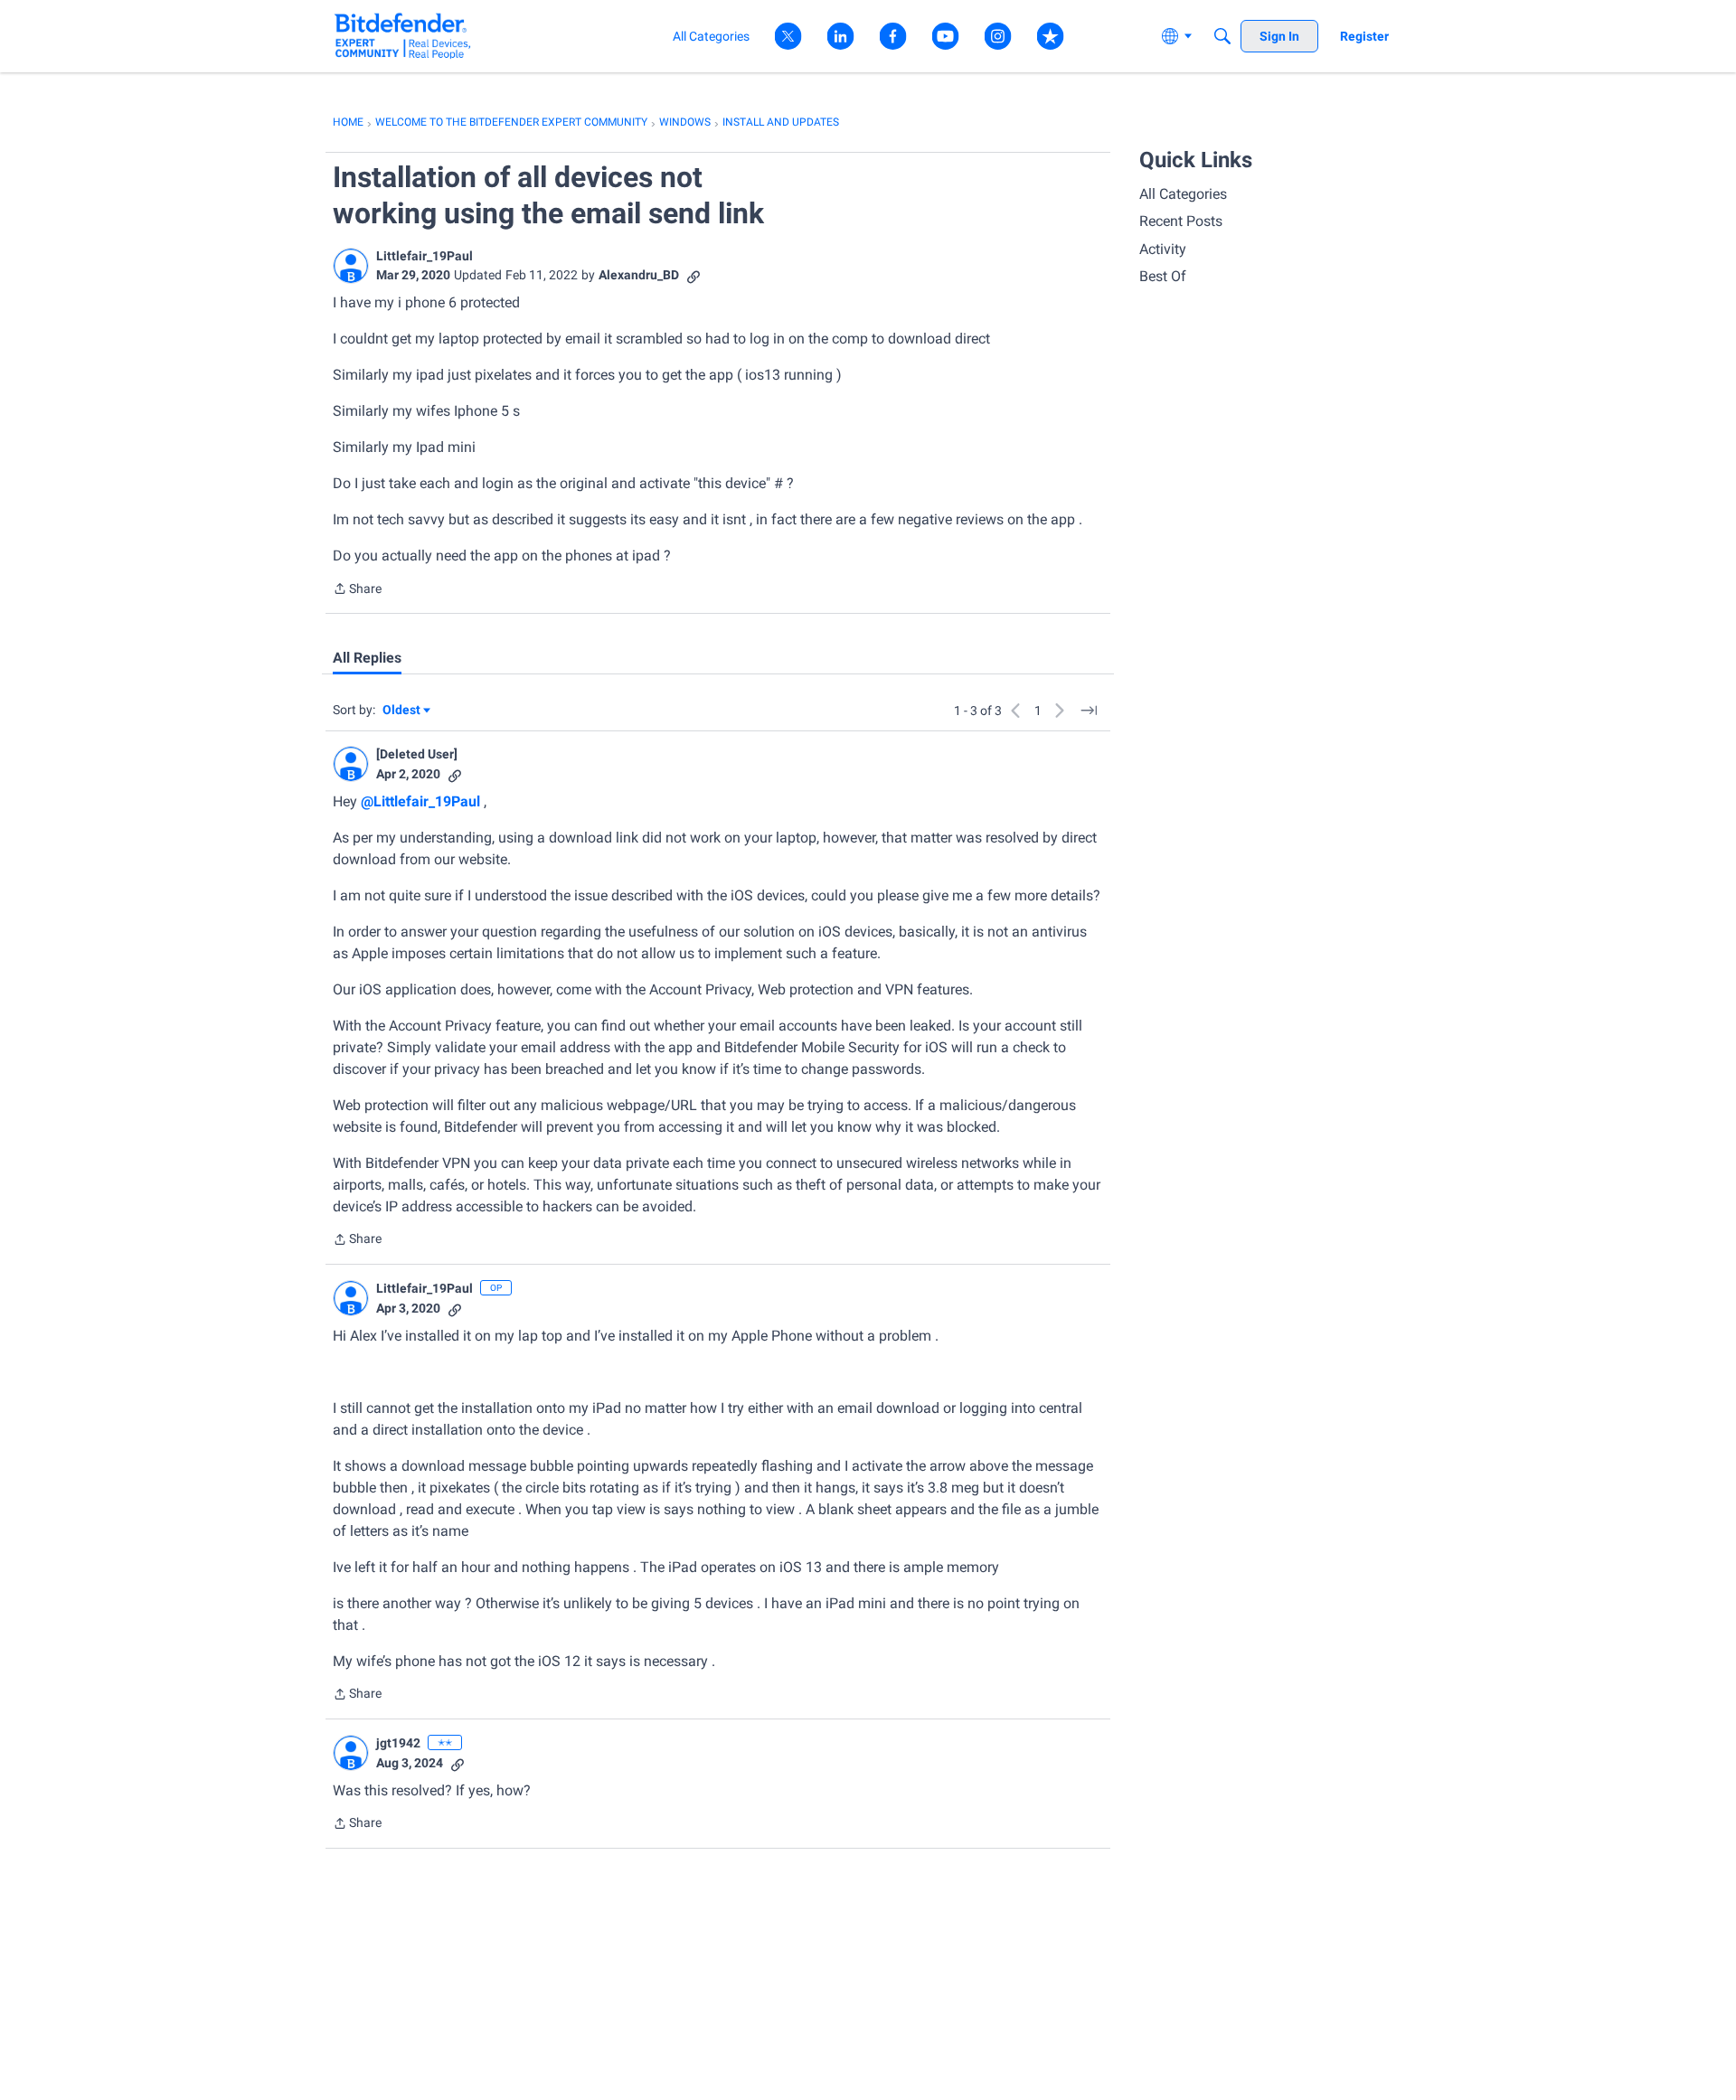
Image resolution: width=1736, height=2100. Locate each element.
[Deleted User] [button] (417, 754)
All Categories (1183, 194)
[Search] (1222, 36)
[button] (351, 266)
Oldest (402, 711)
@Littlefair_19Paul (420, 801)
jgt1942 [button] (398, 1743)
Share (357, 590)
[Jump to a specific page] (1089, 711)
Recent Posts (1181, 221)
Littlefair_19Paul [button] (425, 256)
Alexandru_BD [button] (639, 275)
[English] (403, 36)
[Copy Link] (693, 275)
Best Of (1163, 276)
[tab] (367, 658)
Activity (1163, 249)
